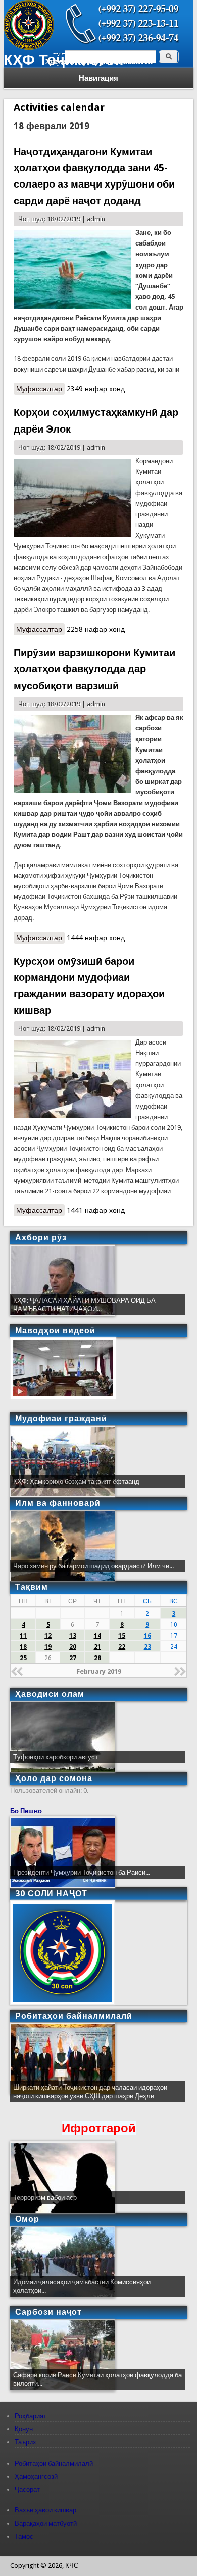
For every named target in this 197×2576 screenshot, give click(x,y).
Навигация (98, 78)
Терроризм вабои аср (45, 2198)
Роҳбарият (31, 2416)
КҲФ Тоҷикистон (64, 60)
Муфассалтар (40, 390)
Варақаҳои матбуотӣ (46, 2523)
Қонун (24, 2429)
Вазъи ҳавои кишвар (45, 2510)
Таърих (26, 2442)
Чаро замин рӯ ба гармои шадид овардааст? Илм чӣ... (93, 1566)
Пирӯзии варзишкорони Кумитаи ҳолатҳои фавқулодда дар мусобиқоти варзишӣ (94, 669)
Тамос (24, 2536)
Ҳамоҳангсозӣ (36, 2476)
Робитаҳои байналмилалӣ (54, 2463)
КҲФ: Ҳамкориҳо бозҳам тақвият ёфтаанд (76, 1481)
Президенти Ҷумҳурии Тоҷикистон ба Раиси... (82, 1873)
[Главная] (29, 48)
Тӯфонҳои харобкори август (56, 1757)
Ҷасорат (27, 2490)
